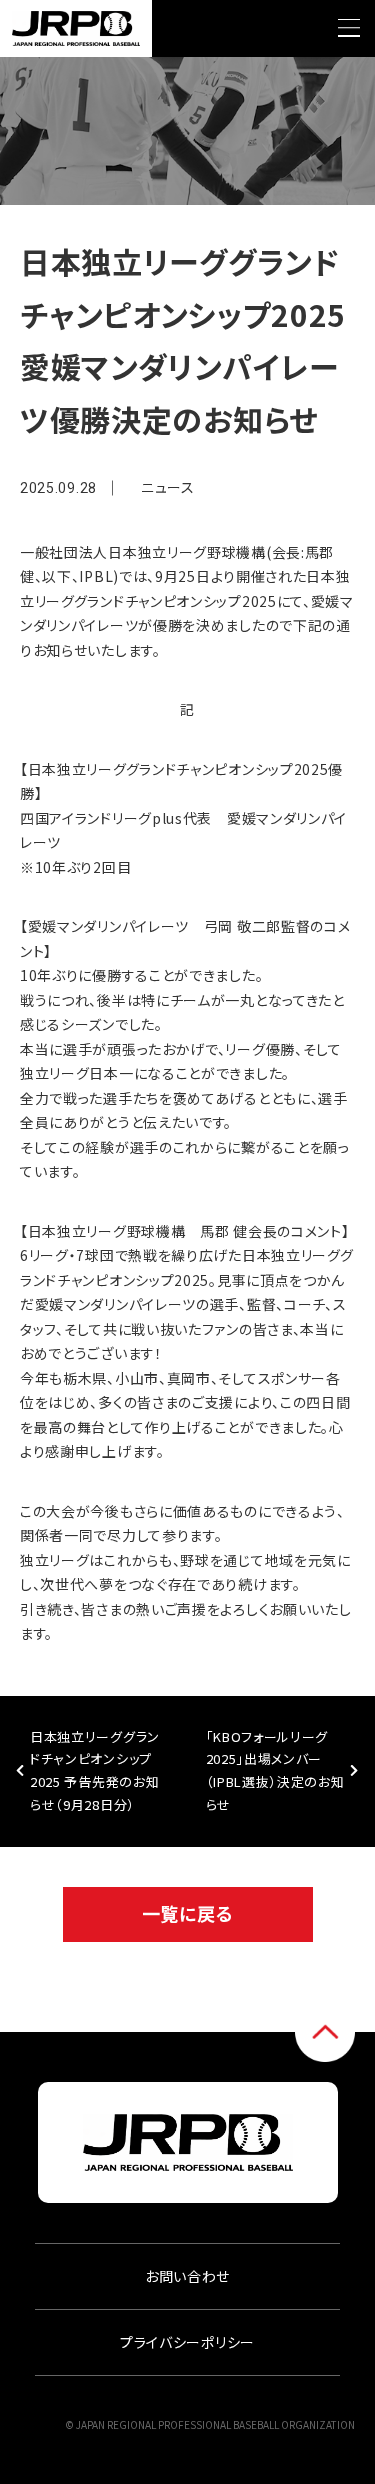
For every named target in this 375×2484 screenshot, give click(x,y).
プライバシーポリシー (187, 2342)
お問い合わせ (187, 2276)
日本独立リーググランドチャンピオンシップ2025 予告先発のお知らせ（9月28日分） (95, 1770)
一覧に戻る (188, 1913)
